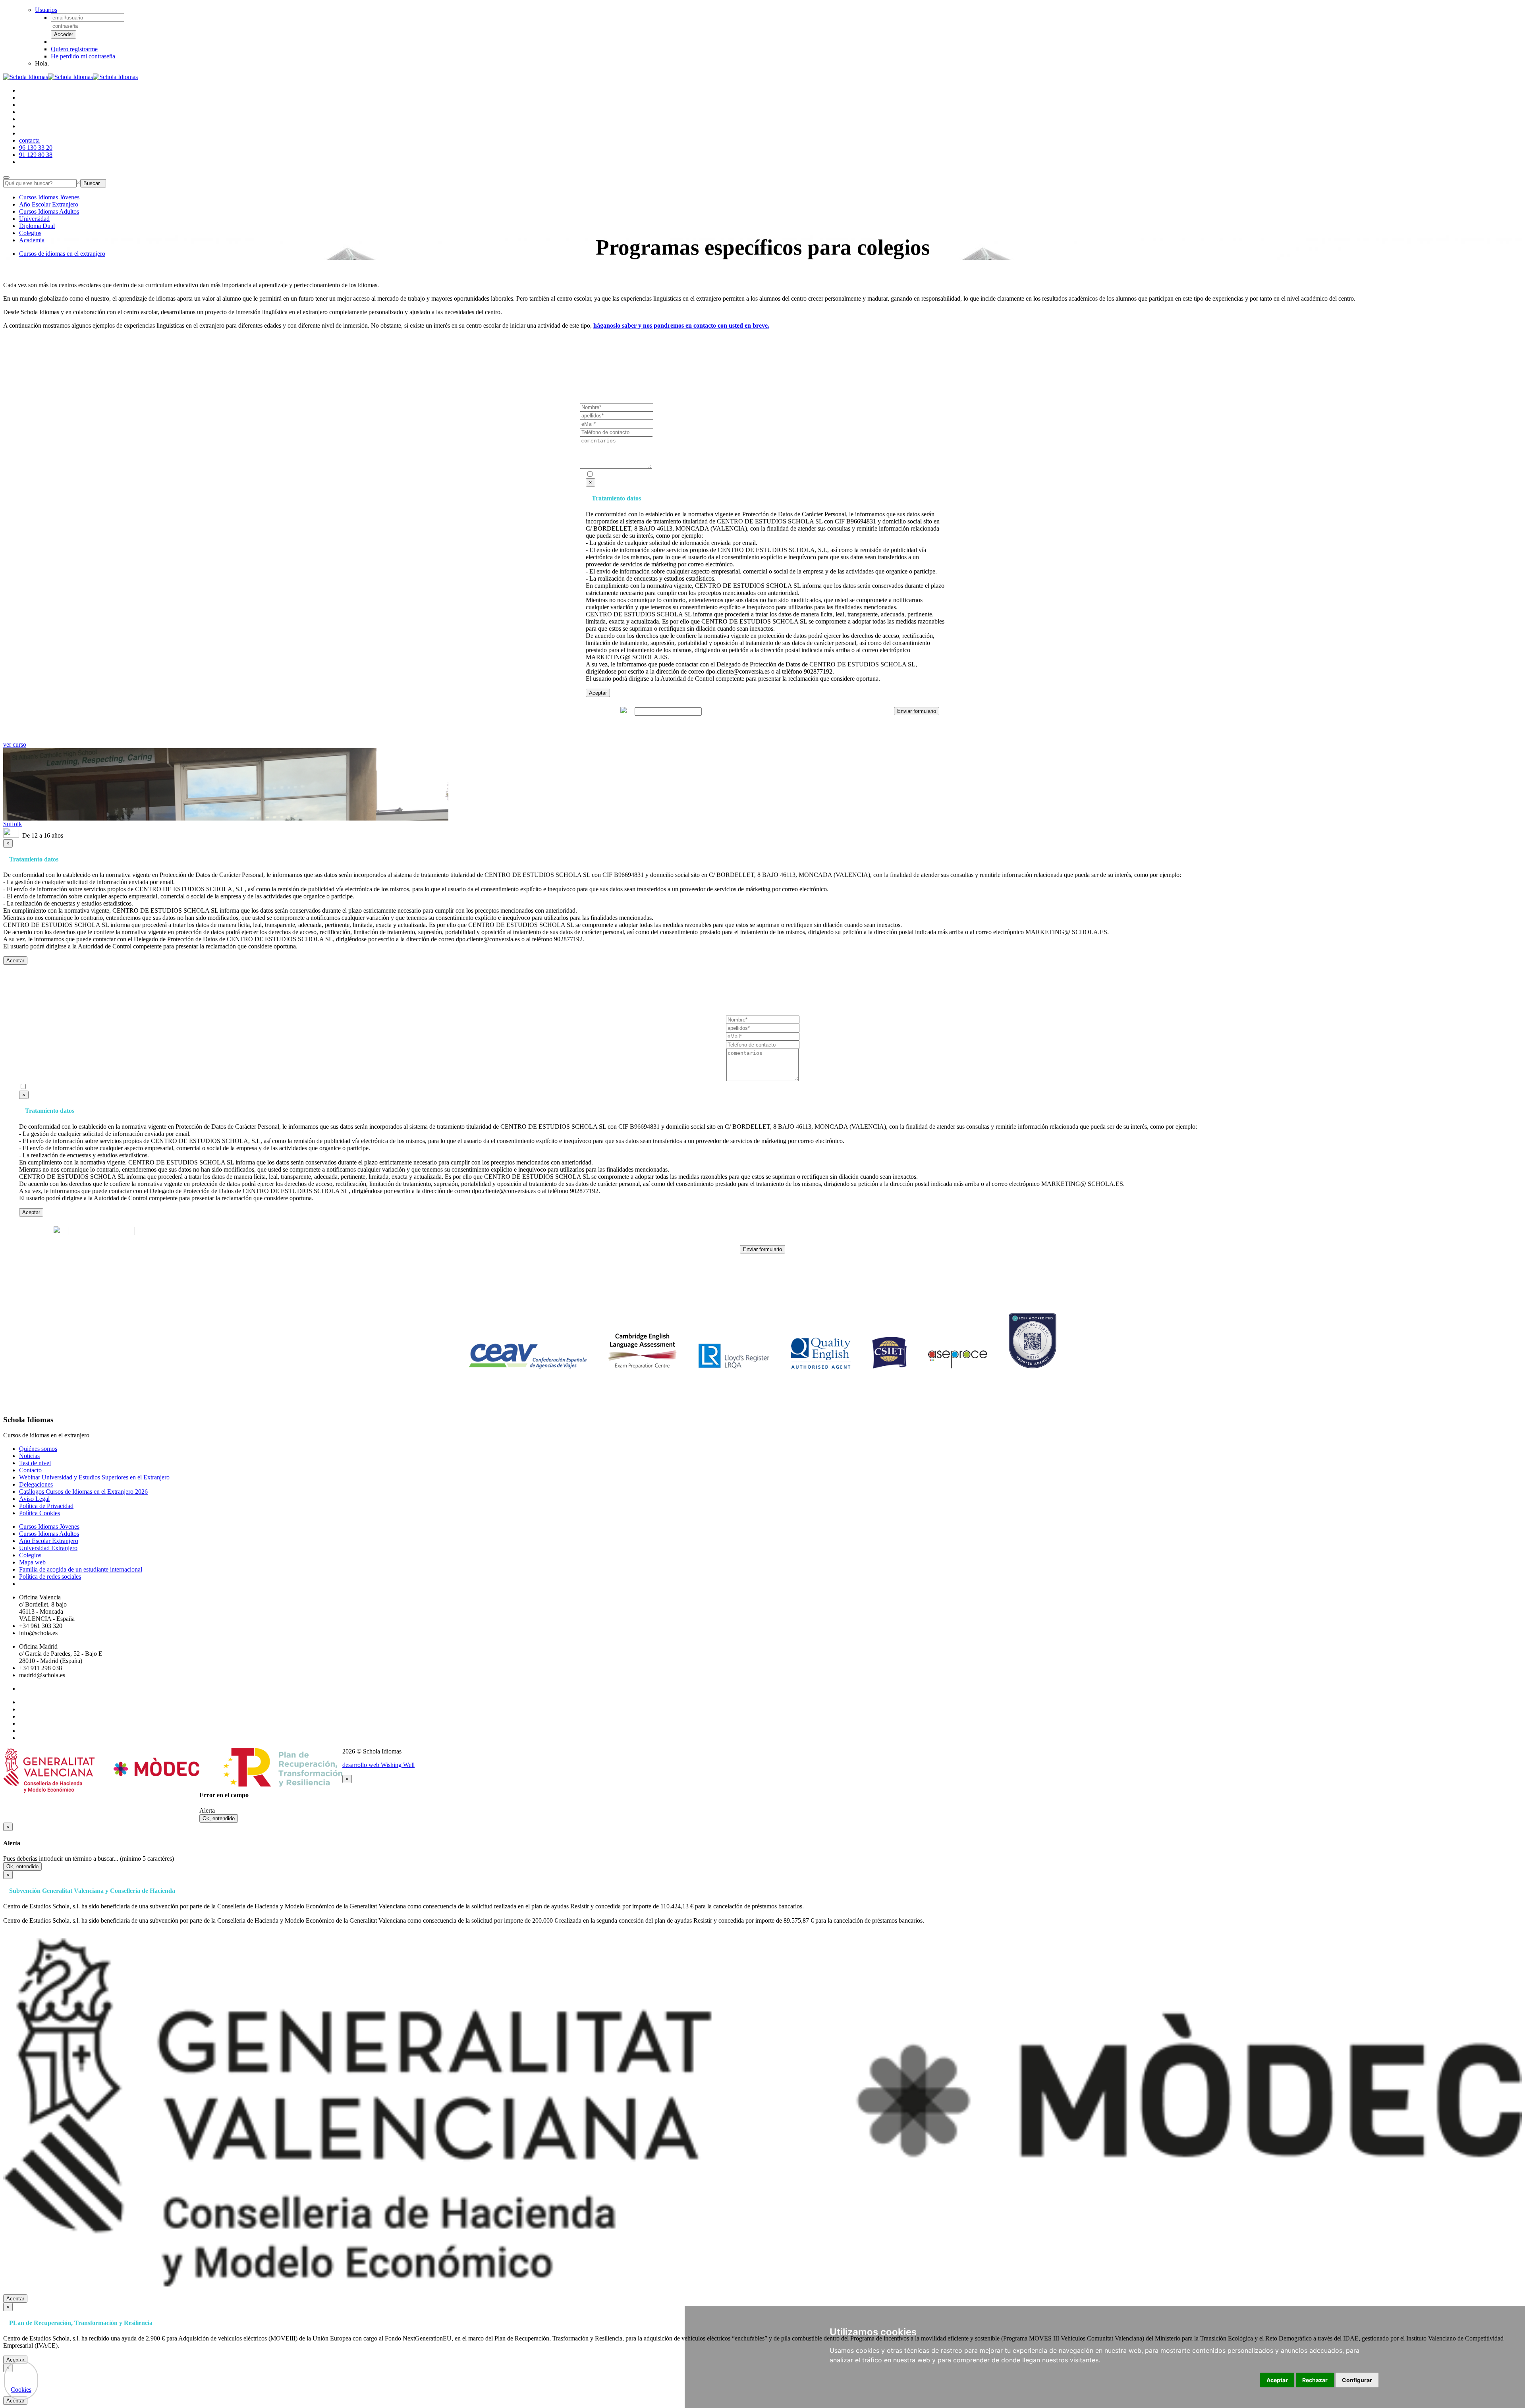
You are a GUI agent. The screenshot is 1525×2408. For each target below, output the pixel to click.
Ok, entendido (219, 1818)
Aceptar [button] (1277, 2380)
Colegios (30, 233)
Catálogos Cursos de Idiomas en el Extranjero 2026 (83, 1492)
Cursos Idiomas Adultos (49, 211)
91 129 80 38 (36, 155)
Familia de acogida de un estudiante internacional (81, 1569)
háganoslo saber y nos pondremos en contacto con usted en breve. (681, 325)
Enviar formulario (917, 711)
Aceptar (598, 693)
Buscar (93, 183)
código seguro (601, 711)
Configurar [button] (1357, 2380)
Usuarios (46, 10)
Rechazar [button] (1315, 2380)
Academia (32, 240)
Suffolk (13, 824)
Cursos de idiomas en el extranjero (62, 254)
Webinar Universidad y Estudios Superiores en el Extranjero (94, 1477)
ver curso (15, 744)
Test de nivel (35, 1463)
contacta (29, 140)
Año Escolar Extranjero (49, 204)
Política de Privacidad (46, 1506)
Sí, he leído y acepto (691, 475)
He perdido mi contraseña (83, 56)
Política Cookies (40, 1513)
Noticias (29, 1456)
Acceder (64, 34)
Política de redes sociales (50, 1577)
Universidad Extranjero (48, 1548)
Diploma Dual (37, 226)
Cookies (21, 2390)
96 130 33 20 (36, 148)
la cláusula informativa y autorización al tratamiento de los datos (715, 475)
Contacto (30, 1470)
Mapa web (33, 1562)
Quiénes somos (38, 1449)
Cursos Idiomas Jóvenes (49, 197)
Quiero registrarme (74, 49)
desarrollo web (378, 1765)
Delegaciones (36, 1484)
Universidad (34, 219)
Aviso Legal (34, 1499)
